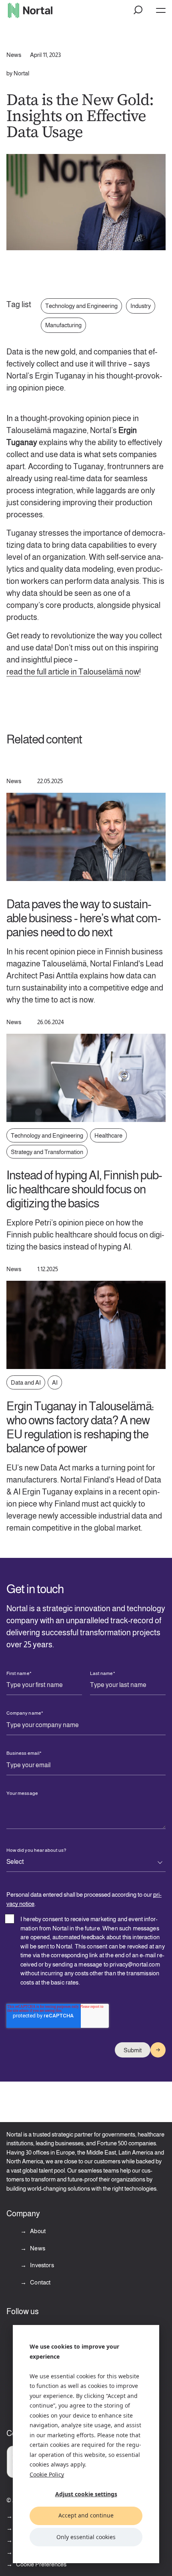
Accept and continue (86, 2515)
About (37, 2231)
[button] (138, 10)
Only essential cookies (86, 2537)
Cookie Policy (47, 2474)
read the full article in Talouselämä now (73, 672)
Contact (40, 2282)
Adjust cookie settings (86, 2494)
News (37, 2248)
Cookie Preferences (41, 2564)
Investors (41, 2265)
